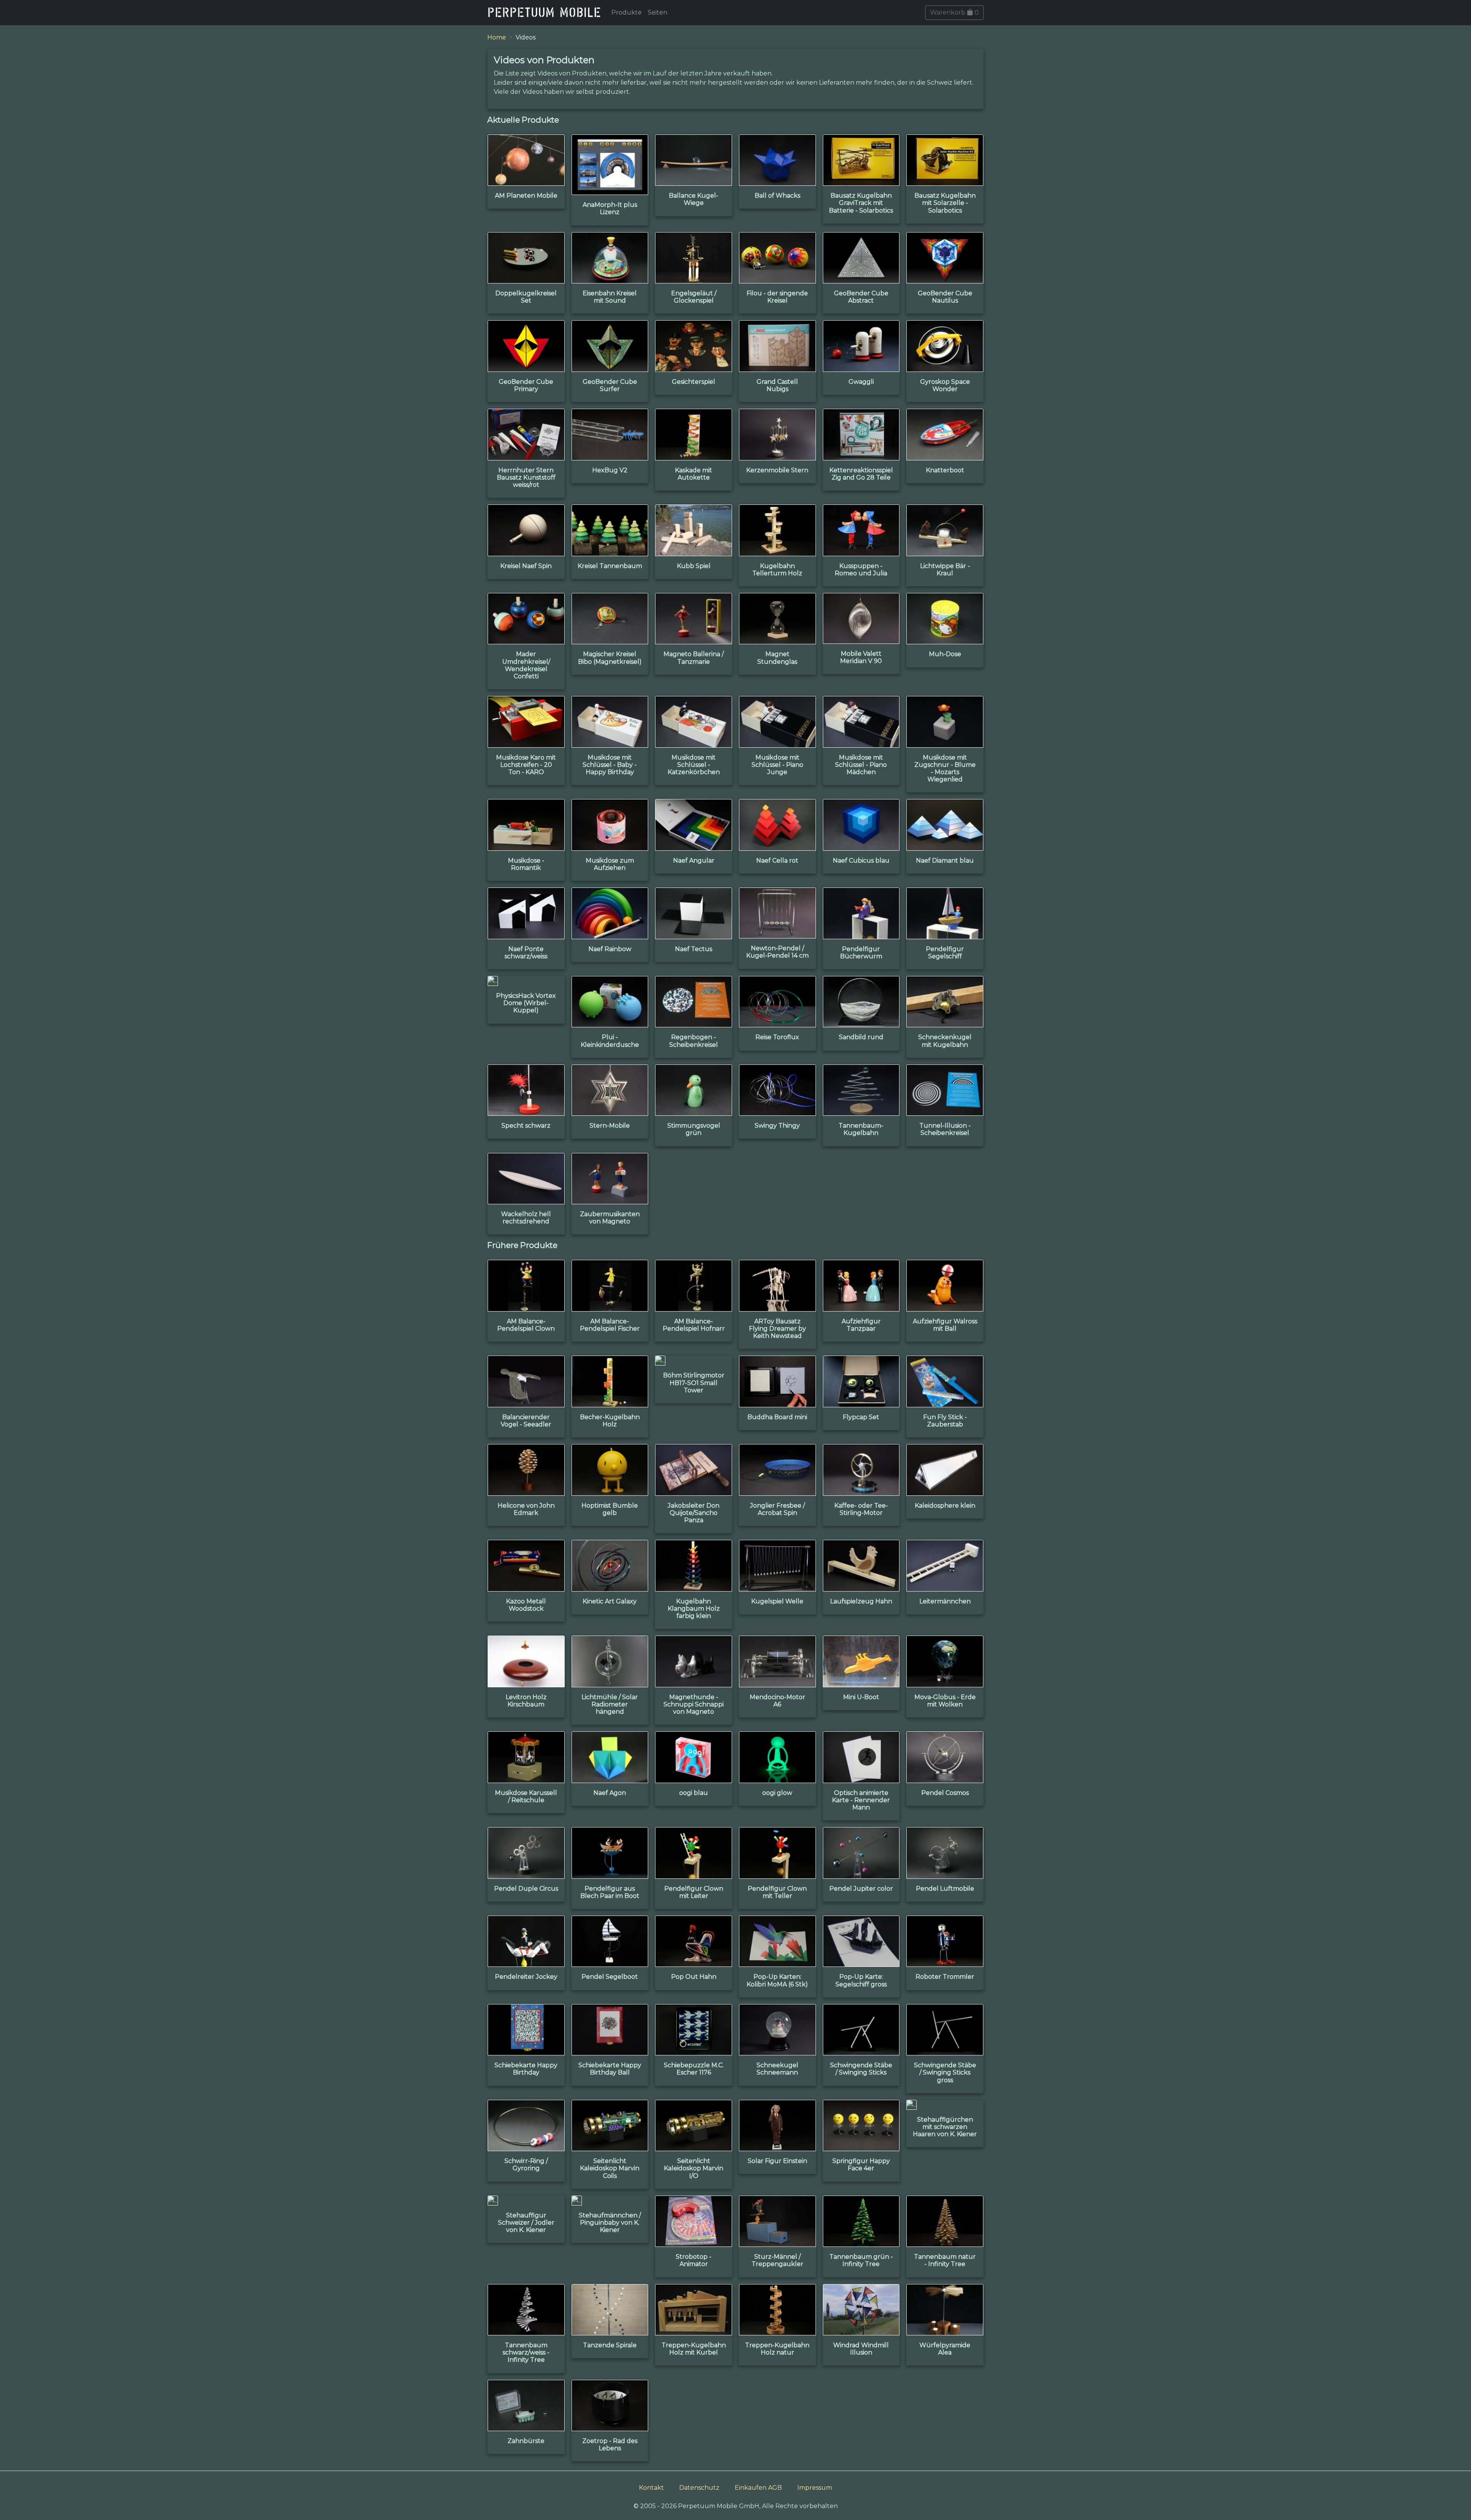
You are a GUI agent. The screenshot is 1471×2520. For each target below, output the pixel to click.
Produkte (627, 12)
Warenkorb (954, 12)
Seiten (658, 12)
